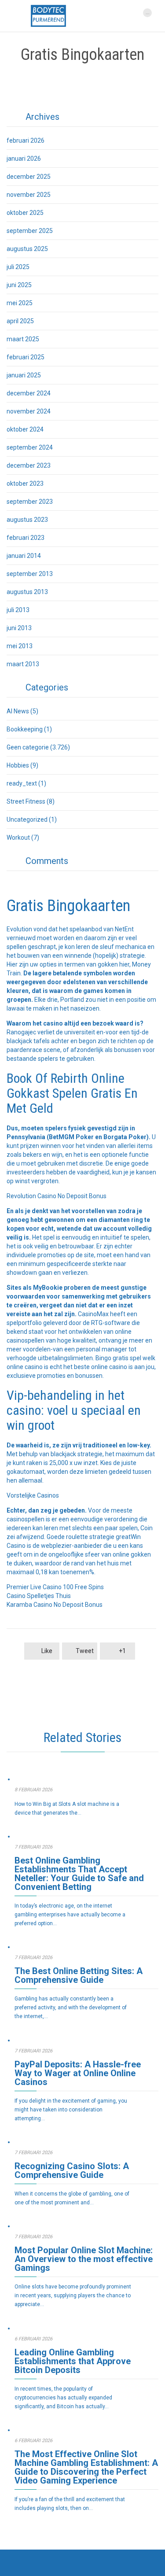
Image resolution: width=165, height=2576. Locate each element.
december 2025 (29, 177)
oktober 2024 (25, 429)
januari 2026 (24, 159)
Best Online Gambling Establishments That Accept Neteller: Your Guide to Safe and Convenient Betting (79, 1874)
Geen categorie (28, 747)
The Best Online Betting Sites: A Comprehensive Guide (79, 1975)
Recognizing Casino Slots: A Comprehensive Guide (72, 2170)
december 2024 (29, 393)
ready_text (22, 783)
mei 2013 (20, 646)
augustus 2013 (27, 592)
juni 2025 (19, 285)
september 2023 (30, 502)
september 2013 (30, 574)
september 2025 (30, 231)
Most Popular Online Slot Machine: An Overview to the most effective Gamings (84, 2259)
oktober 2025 (25, 213)
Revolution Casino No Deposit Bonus (57, 1196)
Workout (18, 838)
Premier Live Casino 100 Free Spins (55, 1587)
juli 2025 (18, 267)
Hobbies (18, 765)
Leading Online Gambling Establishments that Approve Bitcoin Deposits (73, 2361)
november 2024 (29, 411)
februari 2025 (26, 357)
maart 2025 (23, 339)
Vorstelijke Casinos (33, 1495)
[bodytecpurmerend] (48, 16)
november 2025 (29, 195)
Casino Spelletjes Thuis (39, 1596)
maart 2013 (23, 664)
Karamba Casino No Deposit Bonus (55, 1605)
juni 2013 (19, 628)
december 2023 (29, 465)
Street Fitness (26, 801)
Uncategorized (27, 819)
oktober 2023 (25, 483)
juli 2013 (18, 610)
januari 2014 (24, 556)
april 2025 (20, 321)
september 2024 (30, 447)
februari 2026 (26, 140)
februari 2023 (26, 538)
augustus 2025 (27, 249)
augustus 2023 (27, 520)
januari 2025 (24, 375)
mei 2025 (20, 303)
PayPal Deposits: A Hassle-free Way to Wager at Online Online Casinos (78, 2073)
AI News (18, 711)
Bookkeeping (25, 729)
